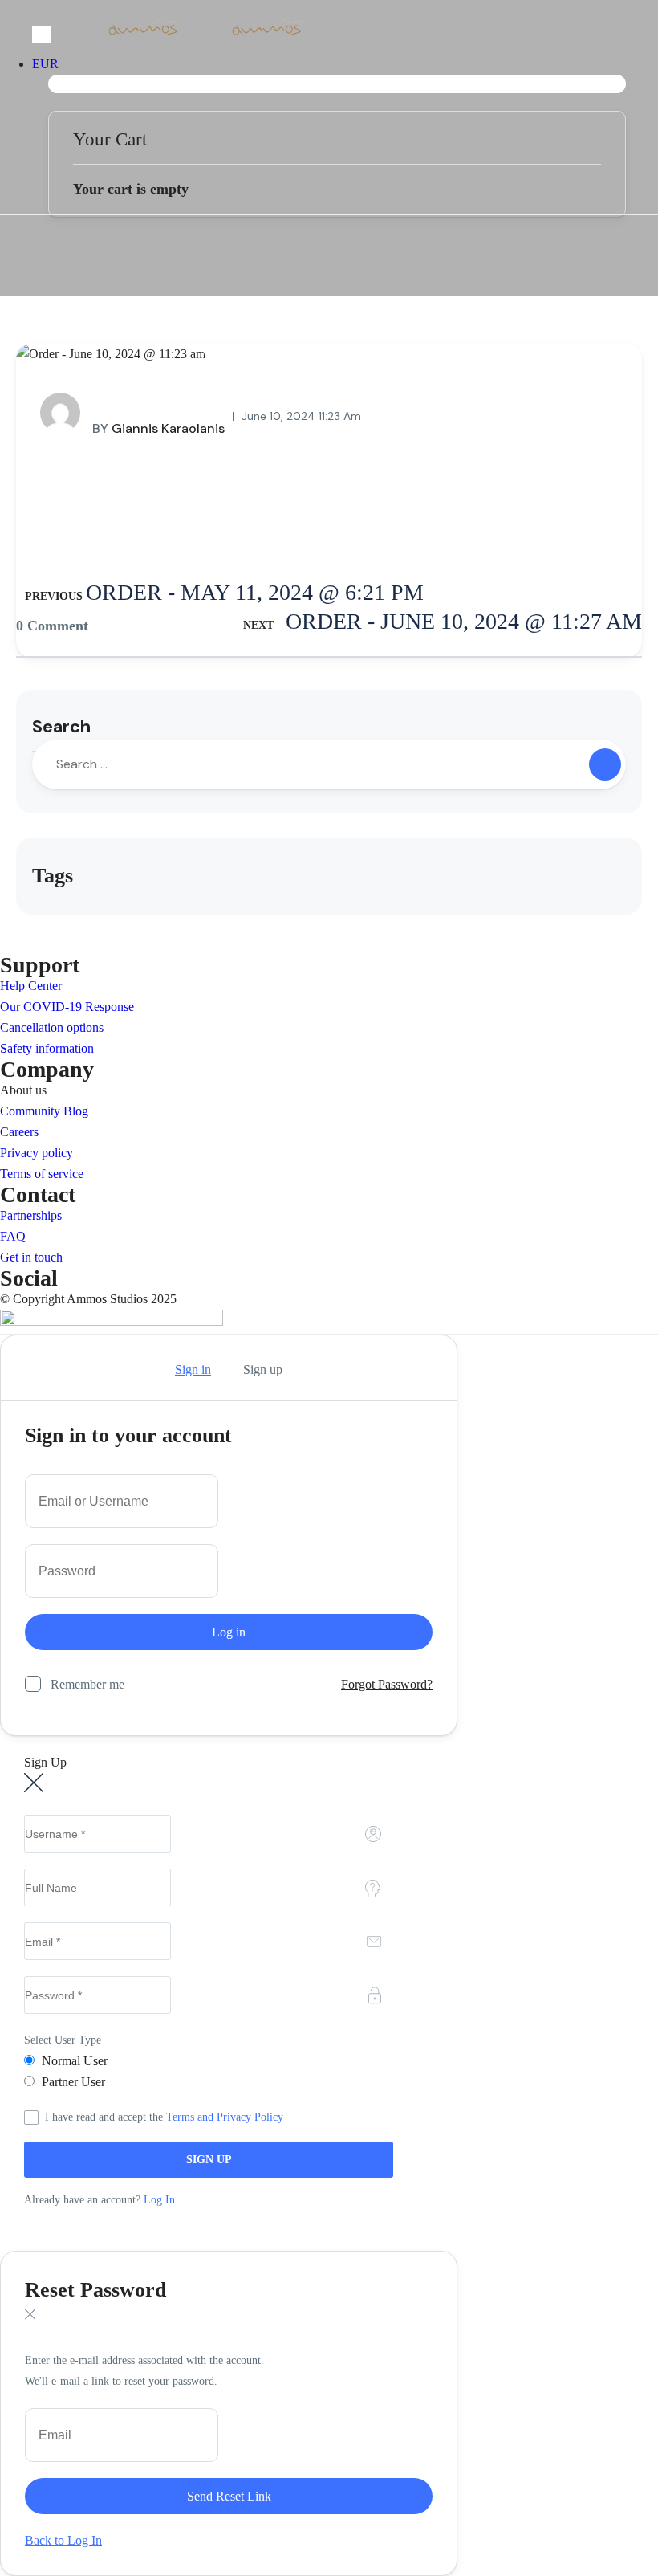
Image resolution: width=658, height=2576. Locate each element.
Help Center (31, 986)
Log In (159, 2200)
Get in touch (31, 1257)
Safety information (47, 1048)
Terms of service (42, 1174)
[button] (337, 84)
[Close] (30, 1370)
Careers (19, 1132)
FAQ (13, 1236)
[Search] (605, 764)
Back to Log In (63, 2540)
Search (61, 726)
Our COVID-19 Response (67, 1007)
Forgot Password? (387, 1684)
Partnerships (31, 1215)
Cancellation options (52, 1027)
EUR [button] (45, 64)
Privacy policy (37, 1153)
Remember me (87, 1684)
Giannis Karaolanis (158, 428)
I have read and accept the (164, 2117)
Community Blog (44, 1111)
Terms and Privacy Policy (225, 2117)
